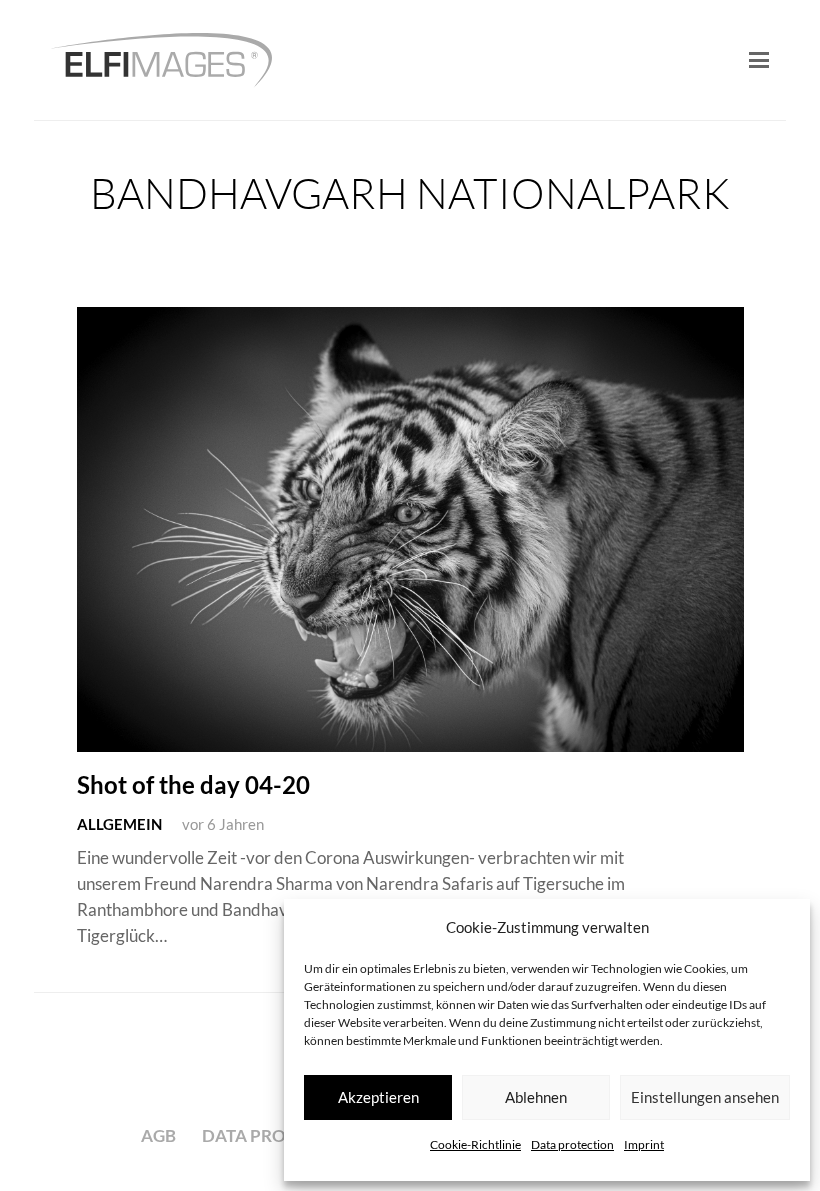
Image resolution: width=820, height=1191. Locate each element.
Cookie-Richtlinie (475, 1144)
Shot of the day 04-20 (193, 785)
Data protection (572, 1144)
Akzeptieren (378, 1097)
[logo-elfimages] (161, 60)
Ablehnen (536, 1097)
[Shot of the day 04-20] (410, 529)
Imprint (644, 1144)
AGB (158, 1135)
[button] (758, 60)
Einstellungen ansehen (705, 1097)
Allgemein (119, 824)
